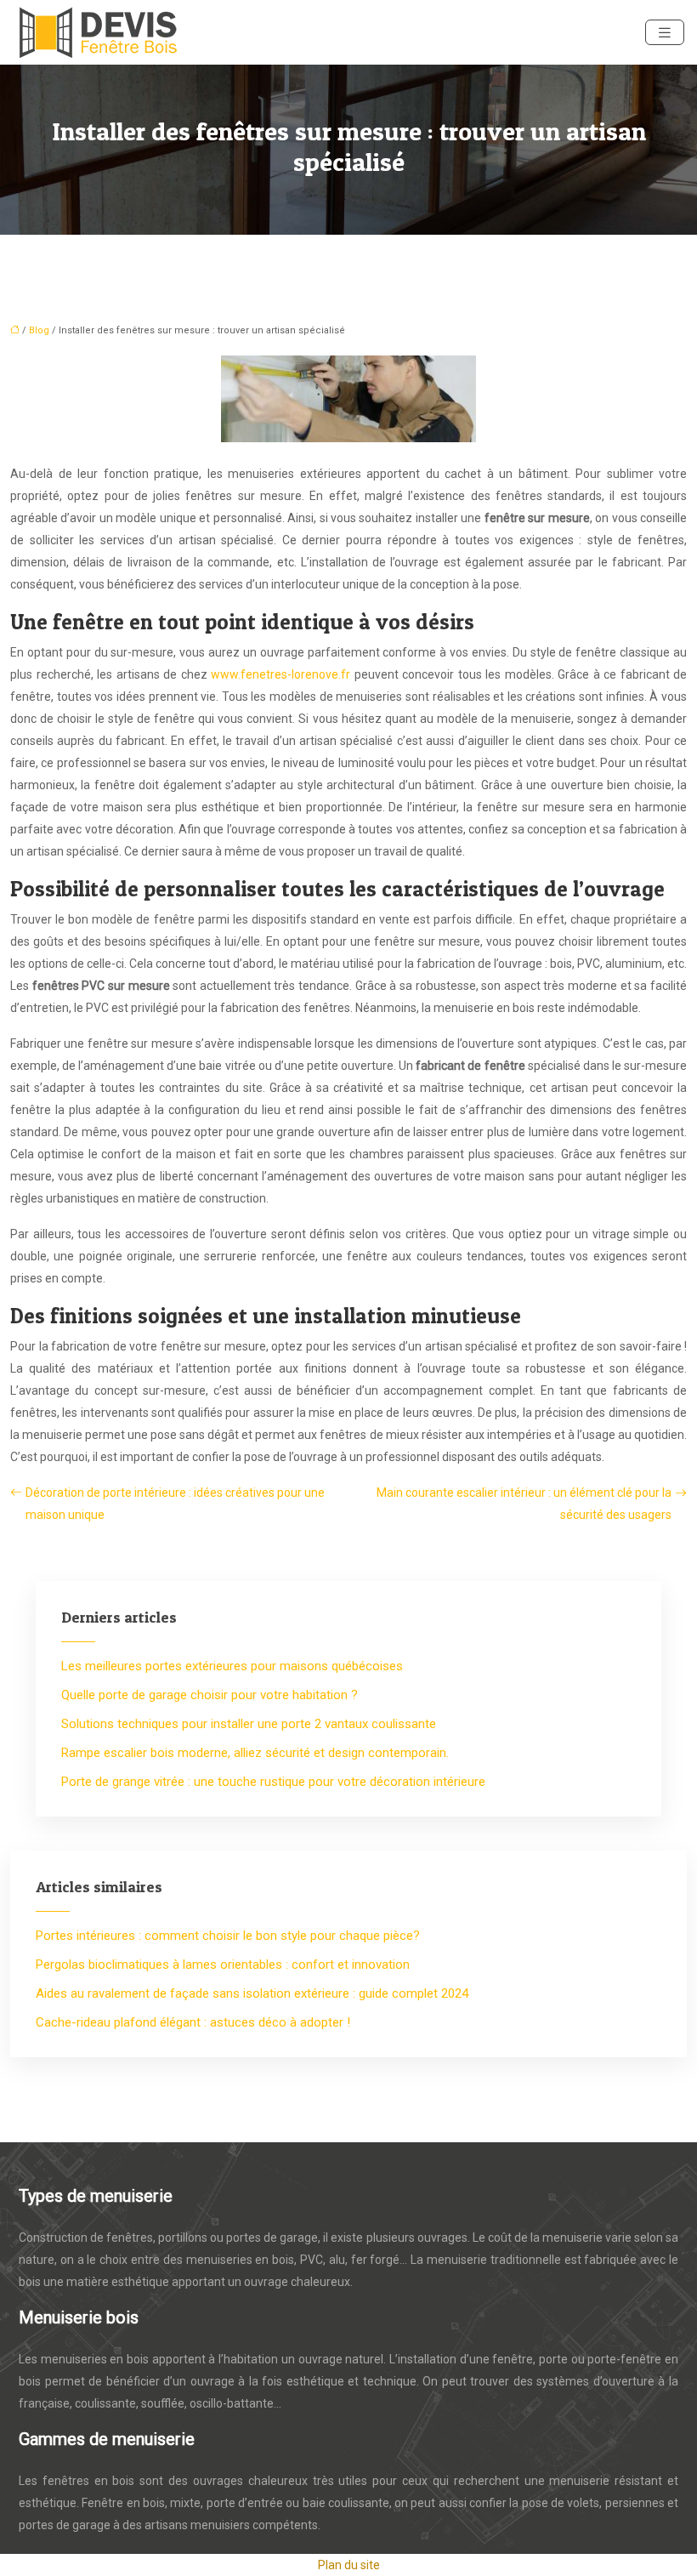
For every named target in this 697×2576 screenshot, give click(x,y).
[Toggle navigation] (665, 33)
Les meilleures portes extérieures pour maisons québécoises (232, 1666)
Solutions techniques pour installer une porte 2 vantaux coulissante (249, 1724)
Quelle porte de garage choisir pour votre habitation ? (210, 1695)
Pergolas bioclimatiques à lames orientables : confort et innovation (223, 1965)
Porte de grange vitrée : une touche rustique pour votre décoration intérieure (273, 1782)
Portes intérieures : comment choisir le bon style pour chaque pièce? (228, 1936)
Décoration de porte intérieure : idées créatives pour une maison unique (175, 1504)
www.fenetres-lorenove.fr (280, 674)
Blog (39, 330)
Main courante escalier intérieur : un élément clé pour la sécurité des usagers (524, 1504)
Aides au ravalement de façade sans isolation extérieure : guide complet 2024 (252, 1993)
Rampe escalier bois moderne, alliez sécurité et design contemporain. (255, 1753)
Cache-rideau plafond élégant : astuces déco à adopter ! (193, 2022)
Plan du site (349, 2565)
